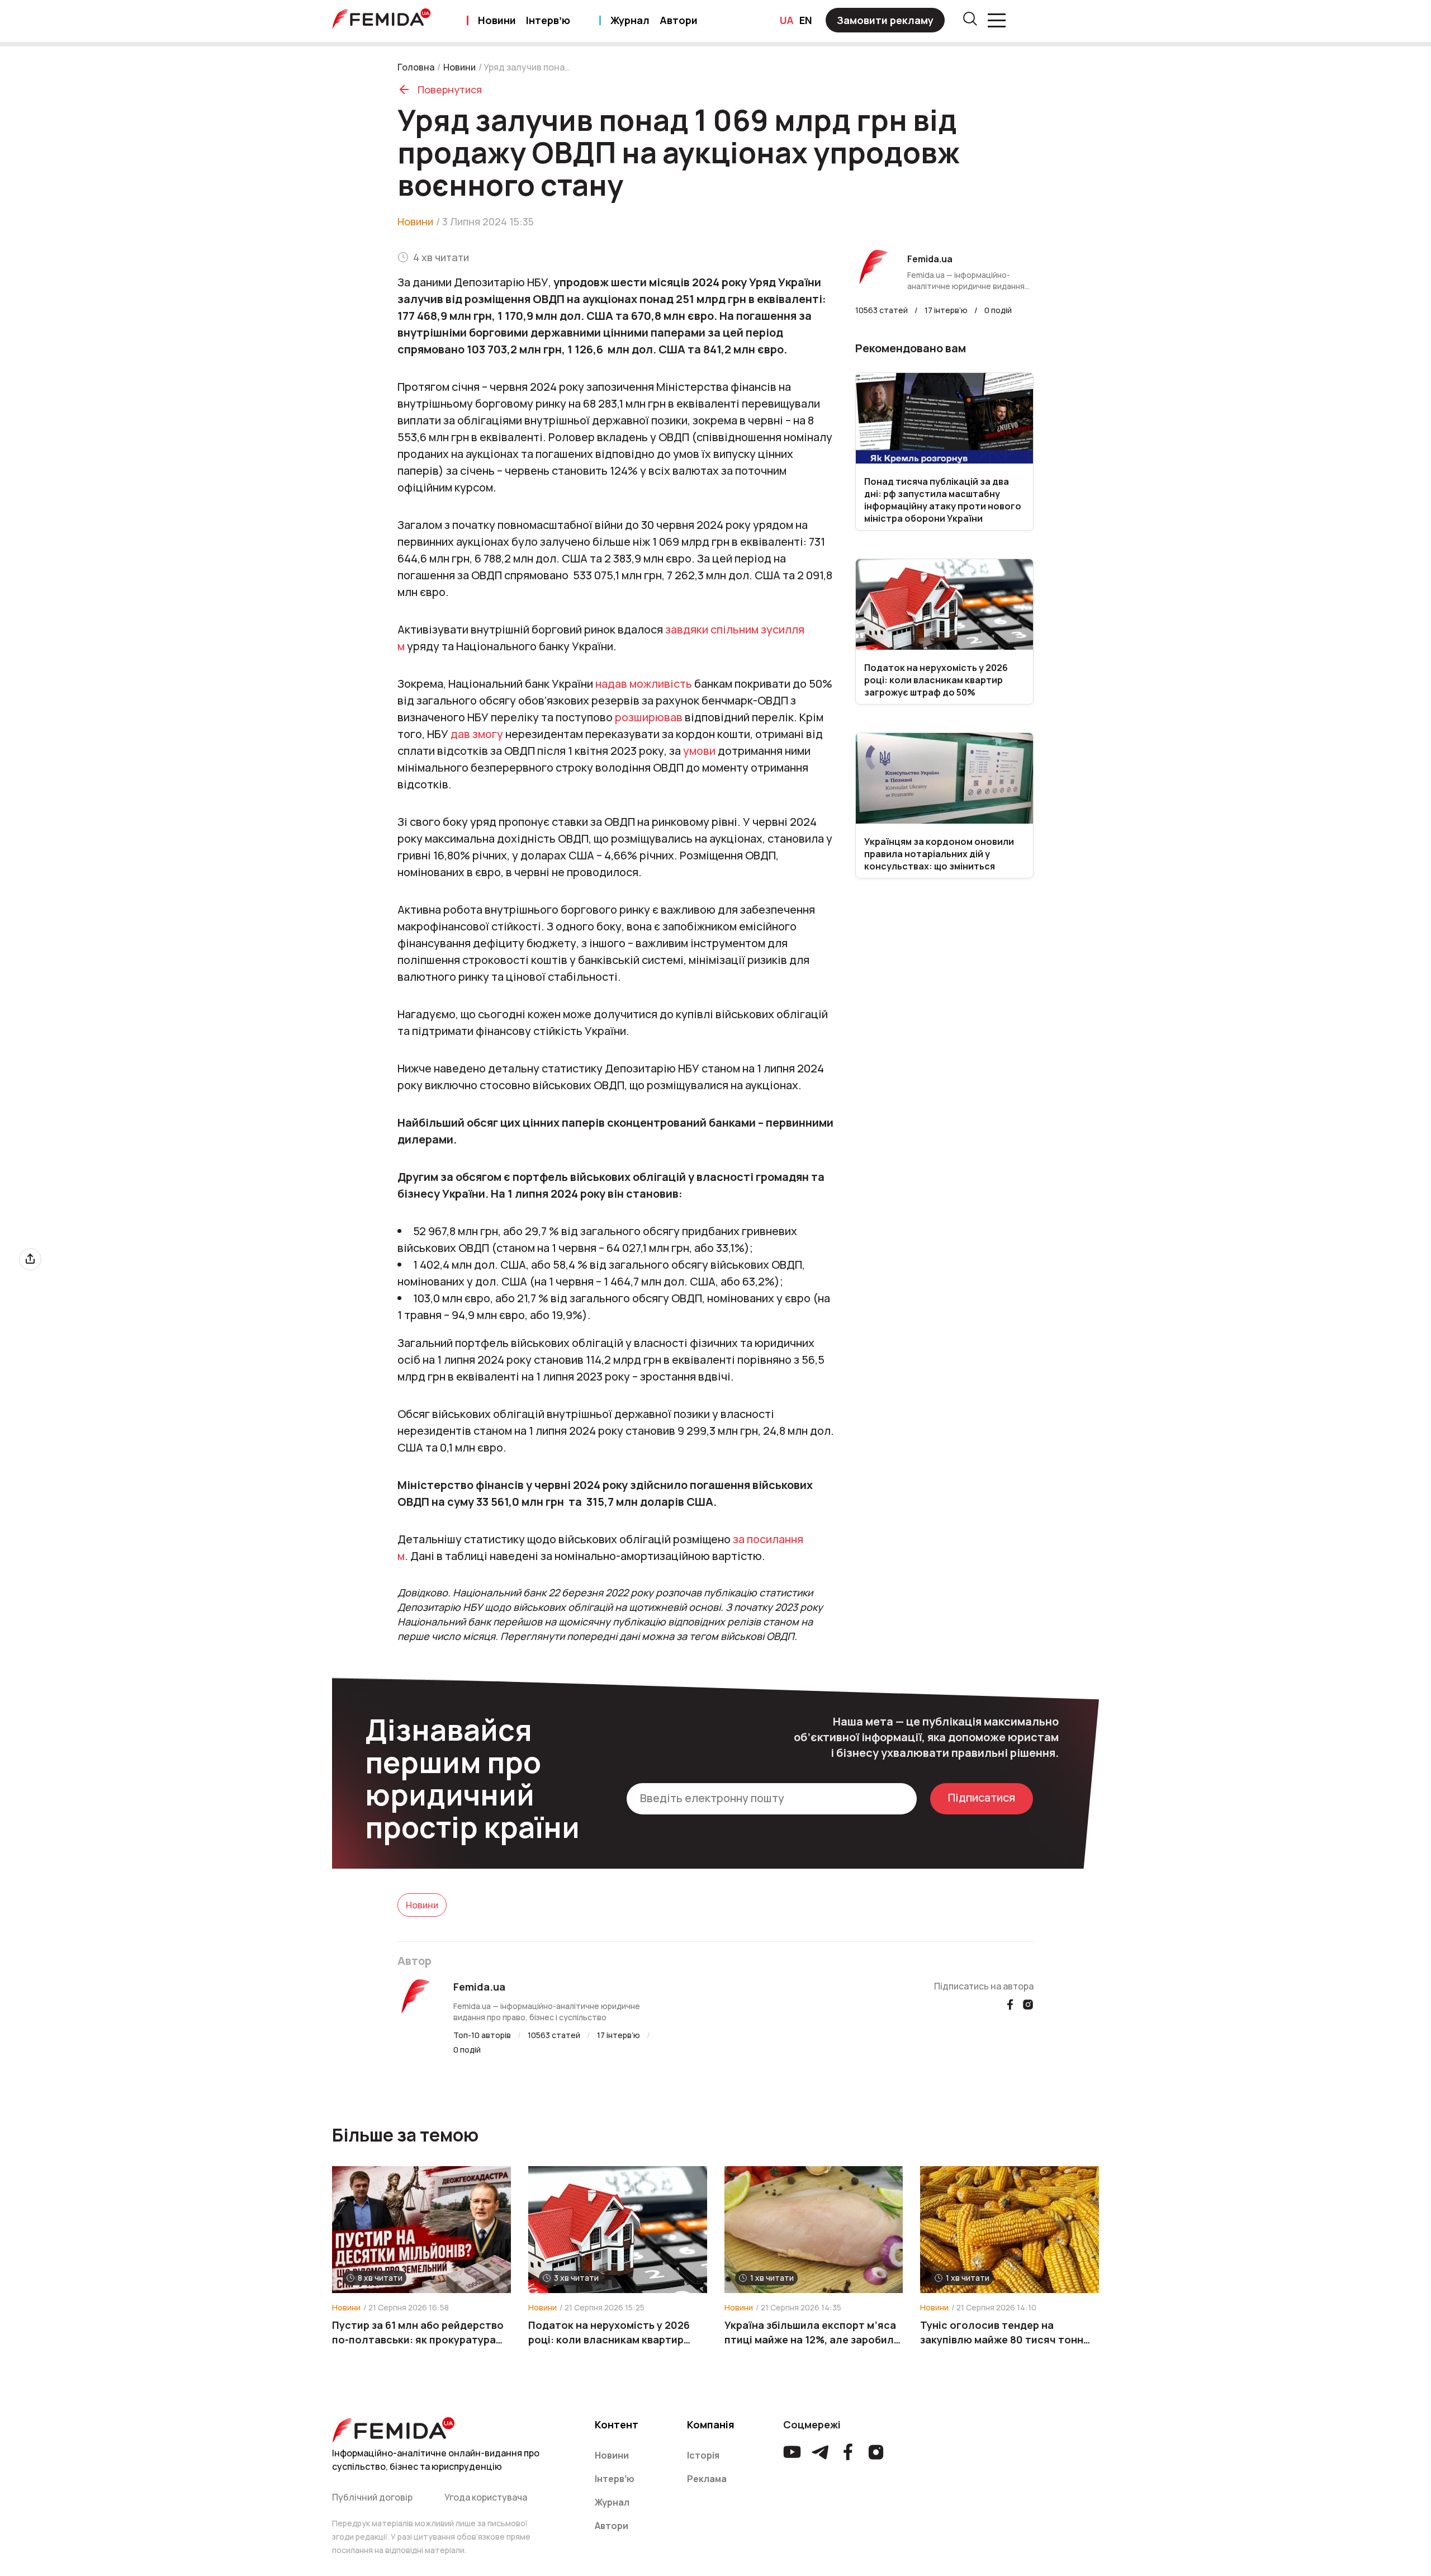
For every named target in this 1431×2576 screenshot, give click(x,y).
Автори (679, 20)
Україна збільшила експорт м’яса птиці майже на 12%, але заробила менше (812, 2332)
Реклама (707, 2479)
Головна (416, 67)
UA (787, 20)
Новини (497, 20)
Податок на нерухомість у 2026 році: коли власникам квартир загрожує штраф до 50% (609, 2332)
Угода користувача (486, 2497)
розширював (649, 717)
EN (806, 20)
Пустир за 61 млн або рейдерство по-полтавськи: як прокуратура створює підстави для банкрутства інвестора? (418, 2332)
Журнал (630, 20)
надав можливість (644, 684)
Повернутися (450, 89)
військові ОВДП (757, 1636)
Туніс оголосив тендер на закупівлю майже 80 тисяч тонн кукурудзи (1002, 2332)
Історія (703, 2455)
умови (699, 751)
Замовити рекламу (885, 20)
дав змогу (477, 734)
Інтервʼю (548, 20)
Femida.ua (479, 1987)
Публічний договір (372, 2497)
